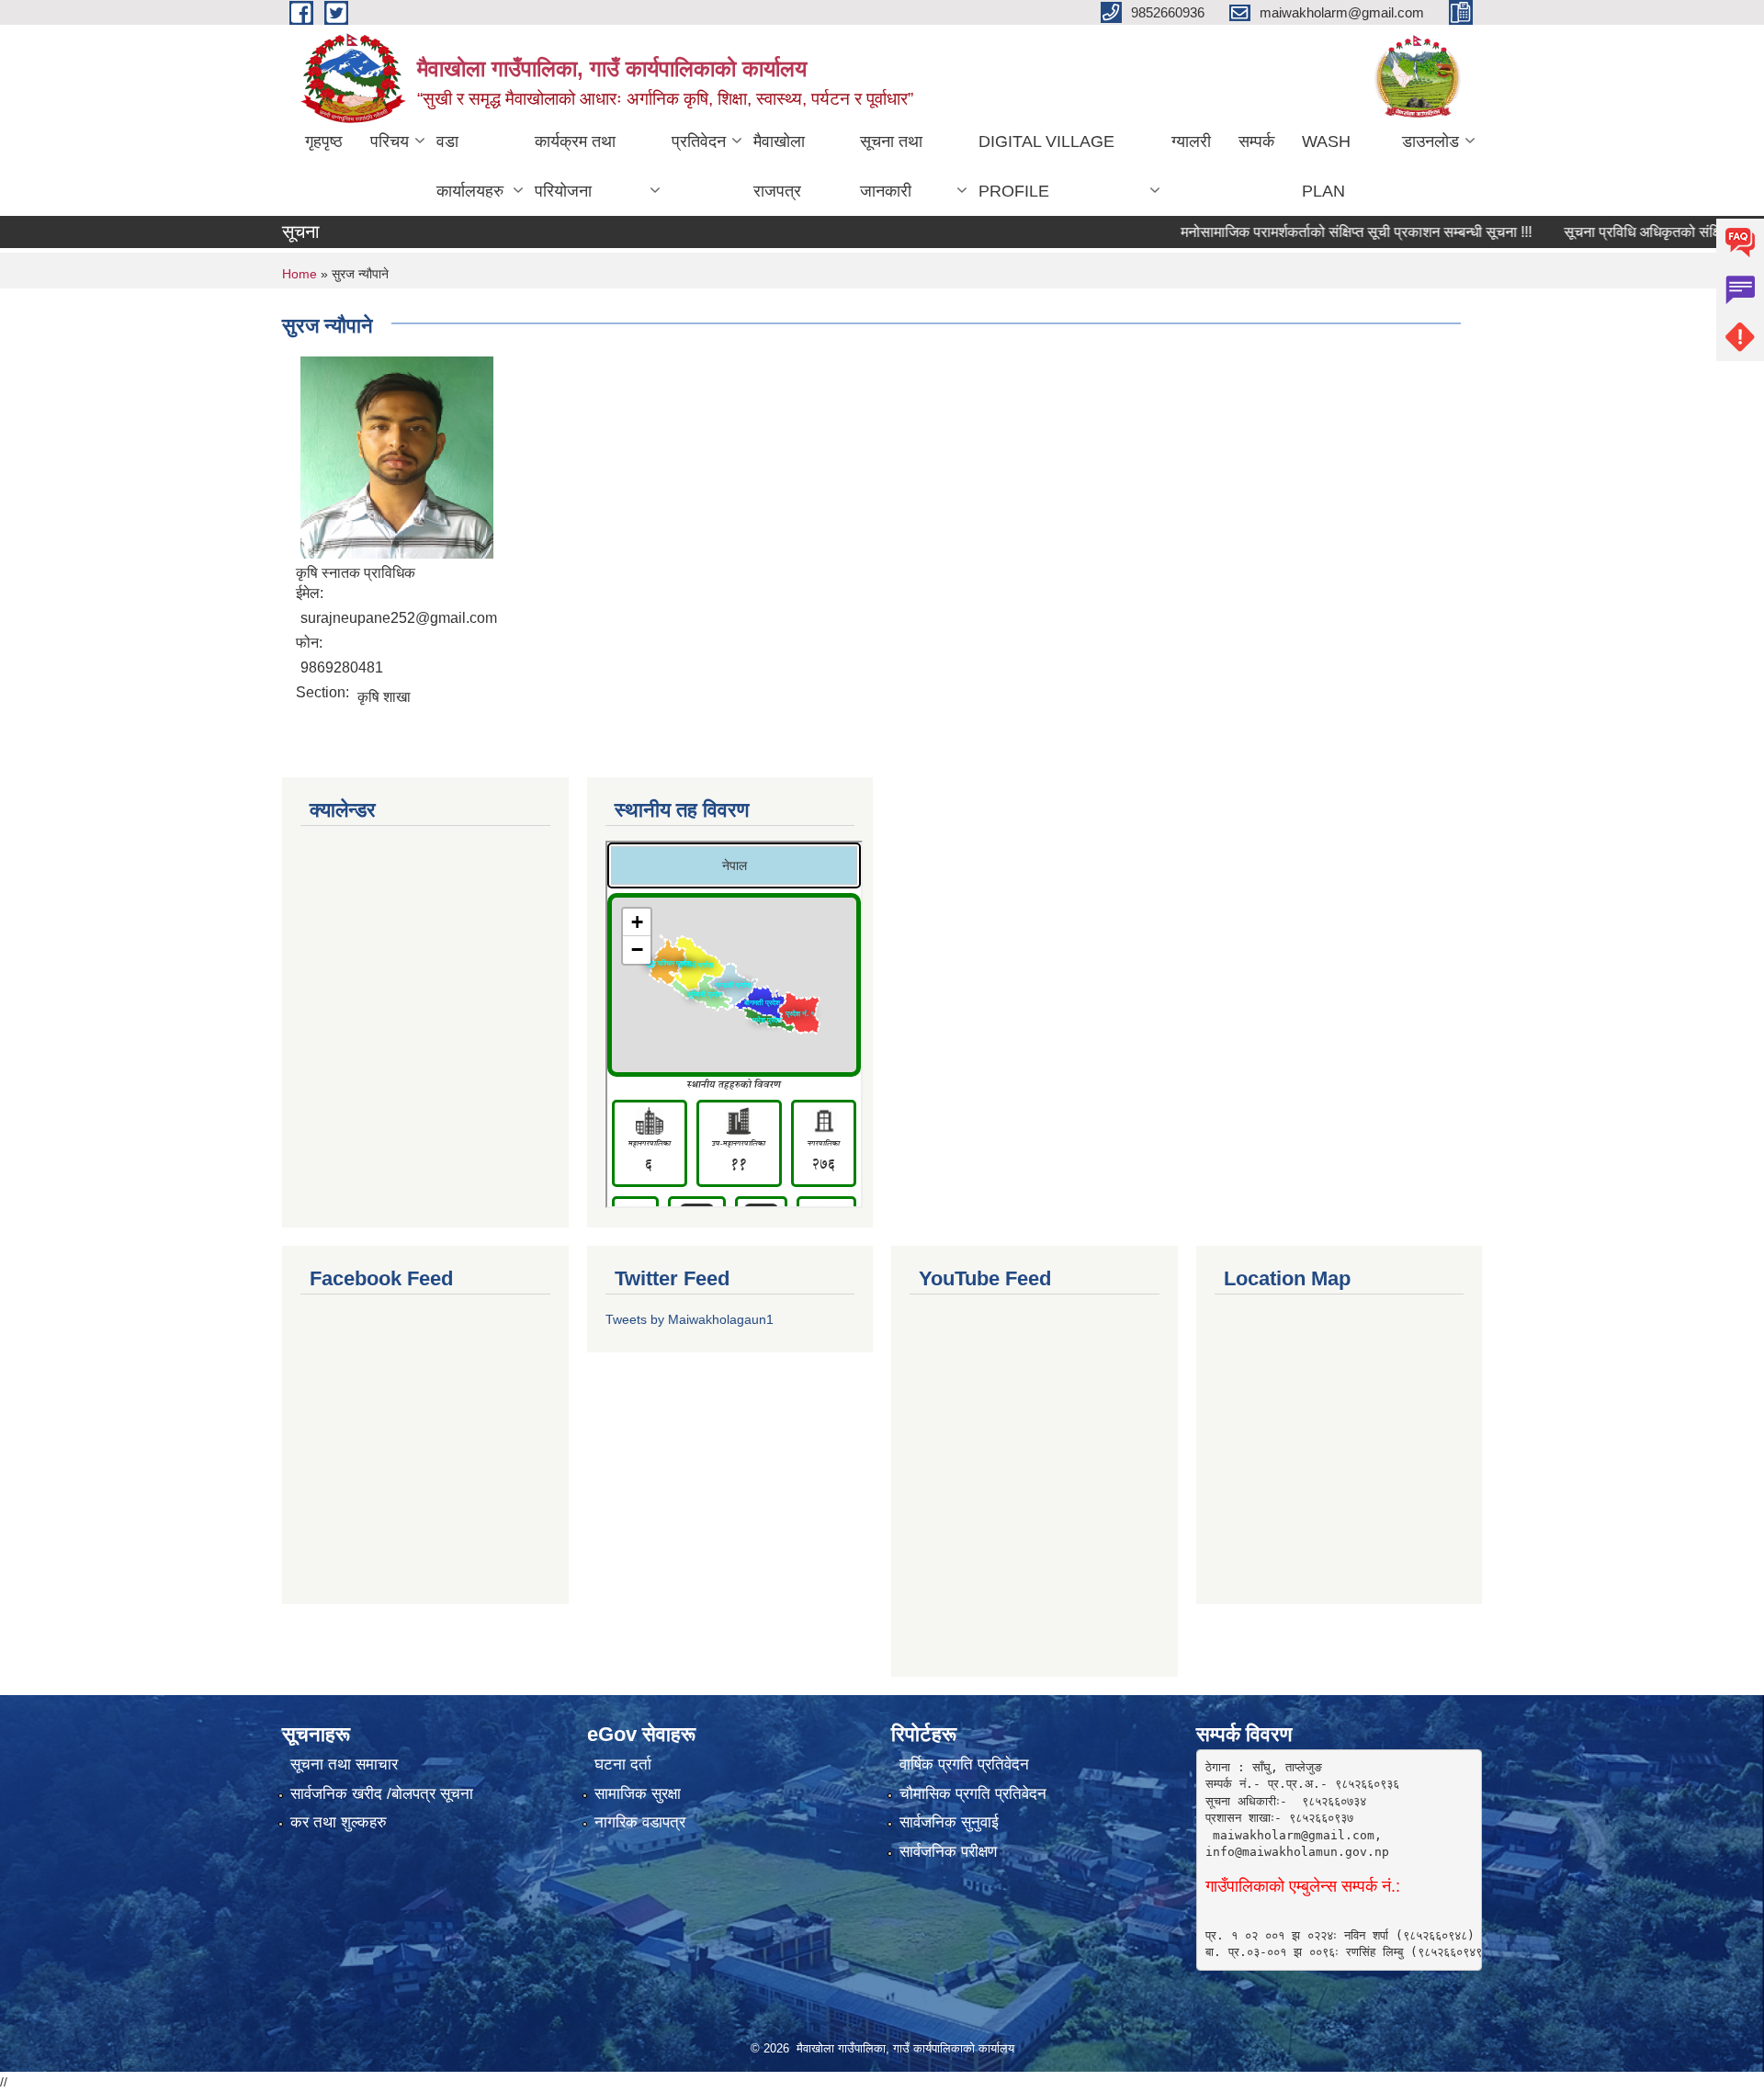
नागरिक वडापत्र (640, 1822)
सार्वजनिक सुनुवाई (949, 1822)
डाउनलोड (1430, 141)
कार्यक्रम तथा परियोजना (575, 166)
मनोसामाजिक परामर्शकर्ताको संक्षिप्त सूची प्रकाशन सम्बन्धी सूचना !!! (1314, 232)
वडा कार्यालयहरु (470, 166)
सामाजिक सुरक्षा (638, 1794)
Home (300, 274)
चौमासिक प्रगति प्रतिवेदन (973, 1794)
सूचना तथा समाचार (344, 1764)
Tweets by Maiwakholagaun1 (690, 1319)
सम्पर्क (1256, 141)
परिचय (390, 141)
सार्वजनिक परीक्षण (948, 1852)
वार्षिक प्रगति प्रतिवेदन (964, 1764)
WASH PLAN (1326, 166)
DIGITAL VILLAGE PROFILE (1046, 166)
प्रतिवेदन (699, 141)
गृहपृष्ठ (324, 141)
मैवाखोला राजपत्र (779, 166)
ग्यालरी (1191, 141)
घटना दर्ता (623, 1764)
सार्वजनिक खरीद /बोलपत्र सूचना (382, 1794)
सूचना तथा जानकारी (891, 166)
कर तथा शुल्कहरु (339, 1822)
